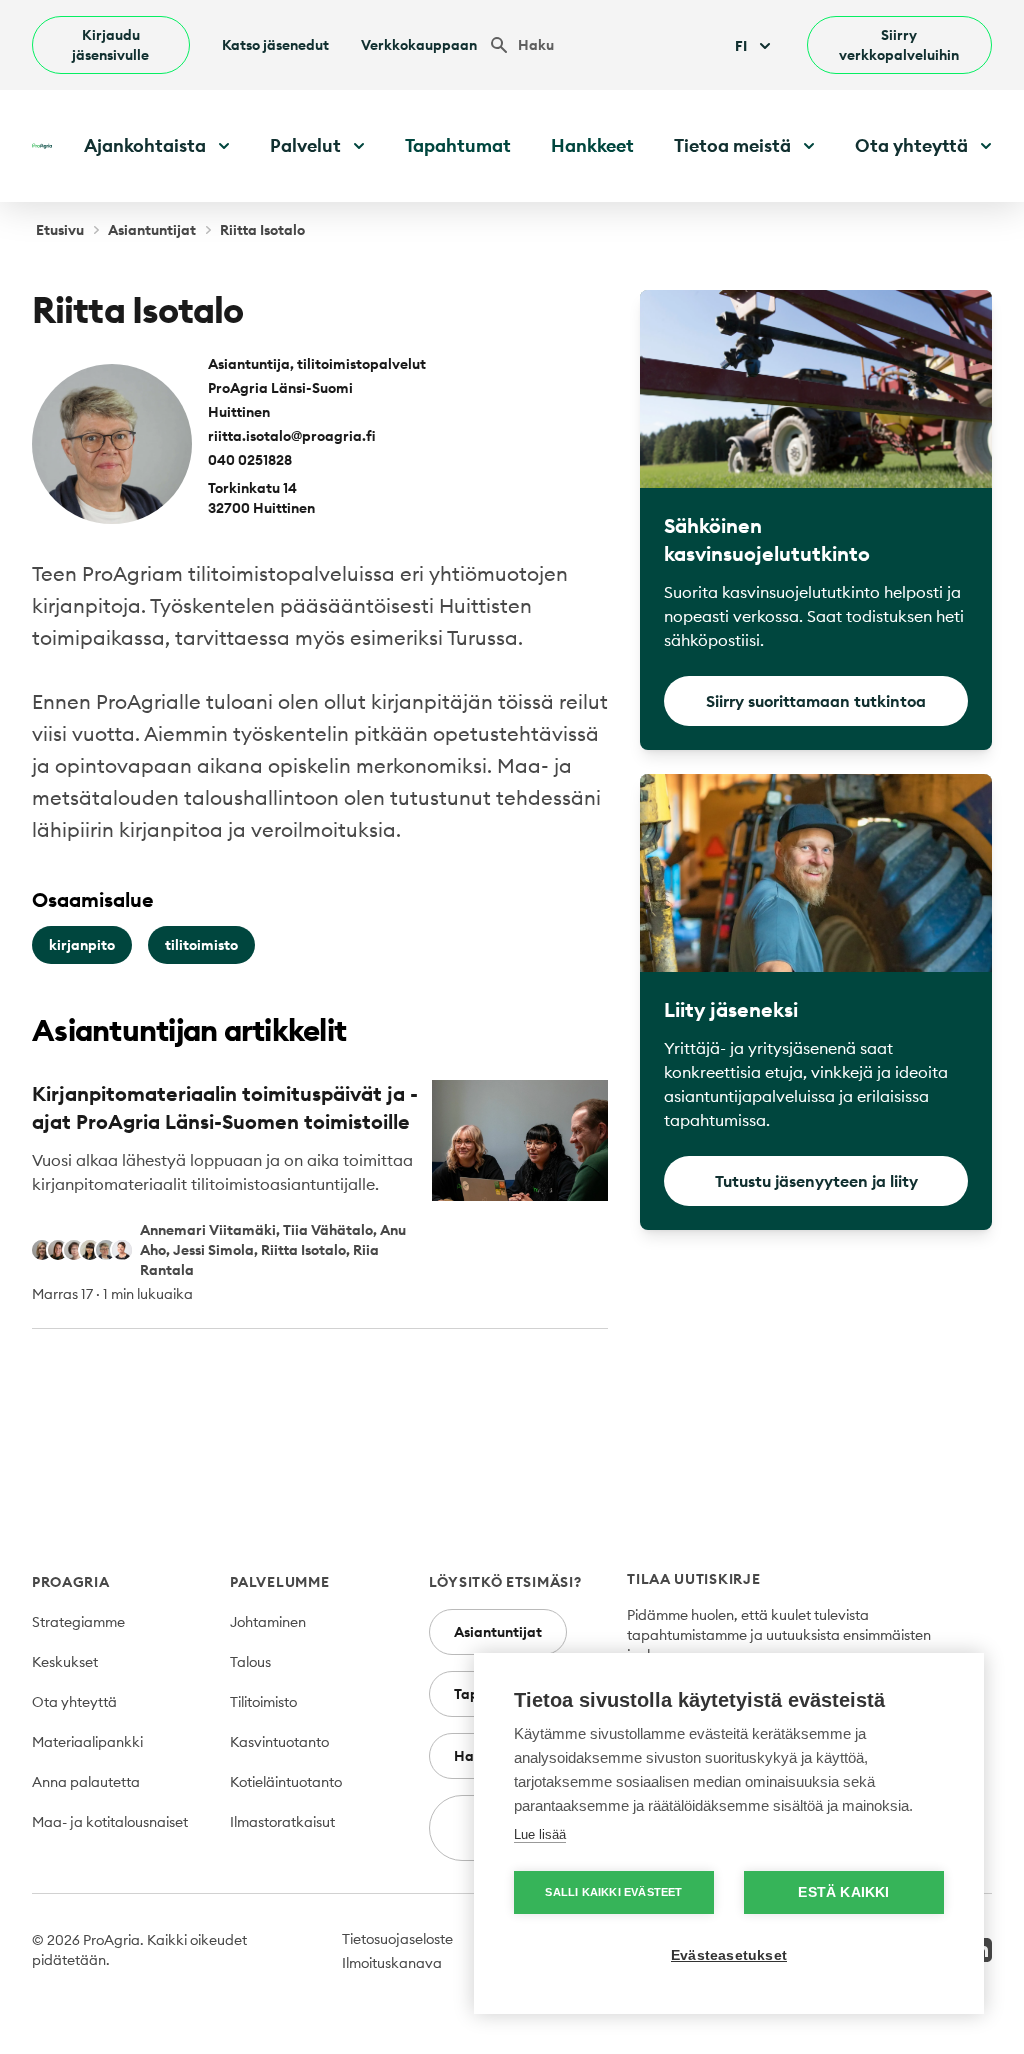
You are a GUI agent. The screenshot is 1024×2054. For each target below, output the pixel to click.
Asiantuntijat (152, 230)
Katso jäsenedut (275, 45)
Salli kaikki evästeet (613, 1892)
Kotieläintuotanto (286, 1782)
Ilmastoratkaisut (282, 1822)
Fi (741, 46)
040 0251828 (250, 460)
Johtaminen (268, 1622)
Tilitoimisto (263, 1702)
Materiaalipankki (87, 1742)
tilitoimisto (201, 945)
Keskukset (65, 1662)
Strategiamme (78, 1622)
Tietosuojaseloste (397, 1939)
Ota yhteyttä (74, 1702)
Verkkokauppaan (419, 45)
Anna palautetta (86, 1782)
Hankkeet (592, 145)
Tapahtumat (458, 145)
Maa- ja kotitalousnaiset (110, 1822)
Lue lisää (540, 1834)
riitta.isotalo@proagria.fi (292, 436)
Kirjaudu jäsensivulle (110, 45)
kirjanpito (82, 945)
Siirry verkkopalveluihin (899, 45)
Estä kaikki (843, 1892)
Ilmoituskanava (392, 1963)
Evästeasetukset (729, 1955)
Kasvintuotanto (279, 1742)
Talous (250, 1662)
